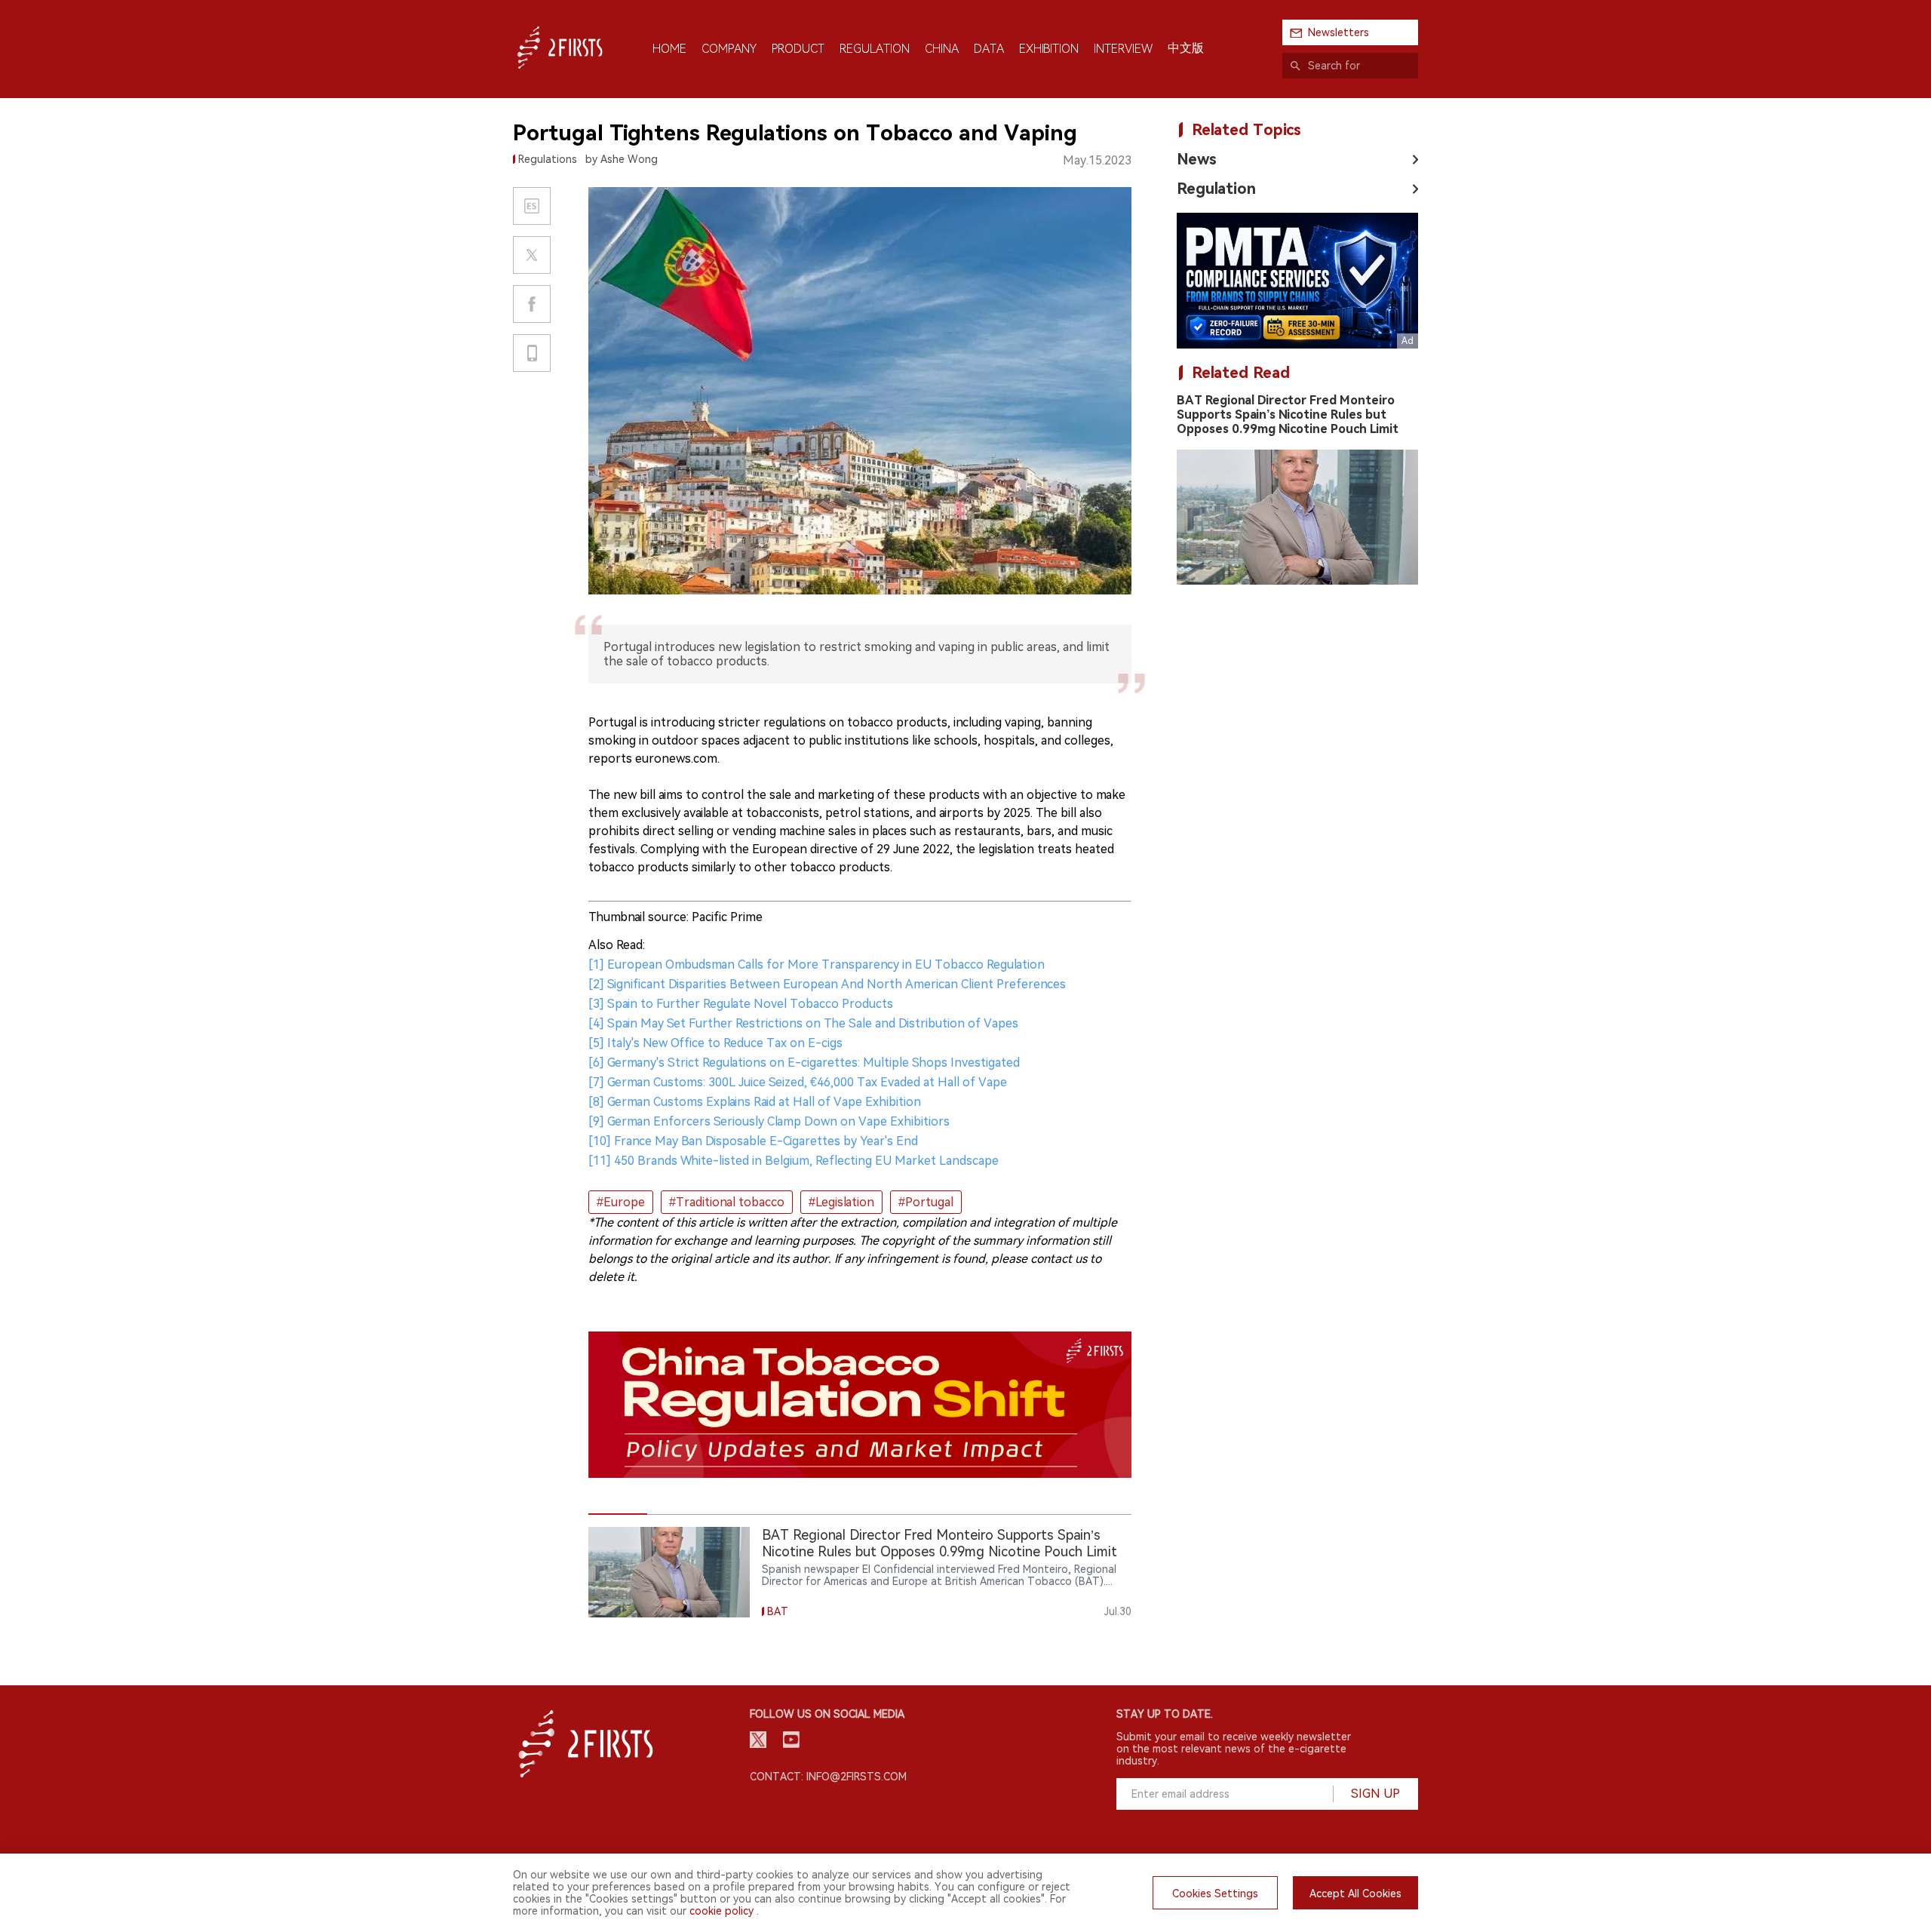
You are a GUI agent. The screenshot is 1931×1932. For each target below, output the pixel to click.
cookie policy (721, 1911)
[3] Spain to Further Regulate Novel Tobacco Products (741, 1004)
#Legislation (841, 1202)
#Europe (621, 1202)
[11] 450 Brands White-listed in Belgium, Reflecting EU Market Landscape (794, 1161)
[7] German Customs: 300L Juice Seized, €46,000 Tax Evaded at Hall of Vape (798, 1082)
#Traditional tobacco (727, 1202)
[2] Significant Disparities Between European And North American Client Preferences (827, 984)
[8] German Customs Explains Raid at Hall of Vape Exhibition (755, 1102)
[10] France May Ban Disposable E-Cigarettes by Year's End (753, 1141)
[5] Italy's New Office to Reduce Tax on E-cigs (715, 1043)
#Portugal (926, 1202)
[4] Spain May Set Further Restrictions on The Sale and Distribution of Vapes (803, 1023)
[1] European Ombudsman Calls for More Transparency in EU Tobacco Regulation (817, 964)
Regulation (1216, 189)
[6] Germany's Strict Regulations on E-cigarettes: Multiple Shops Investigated (804, 1063)
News (1197, 159)
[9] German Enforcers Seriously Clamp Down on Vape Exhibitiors (769, 1121)
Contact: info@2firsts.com (828, 1777)
